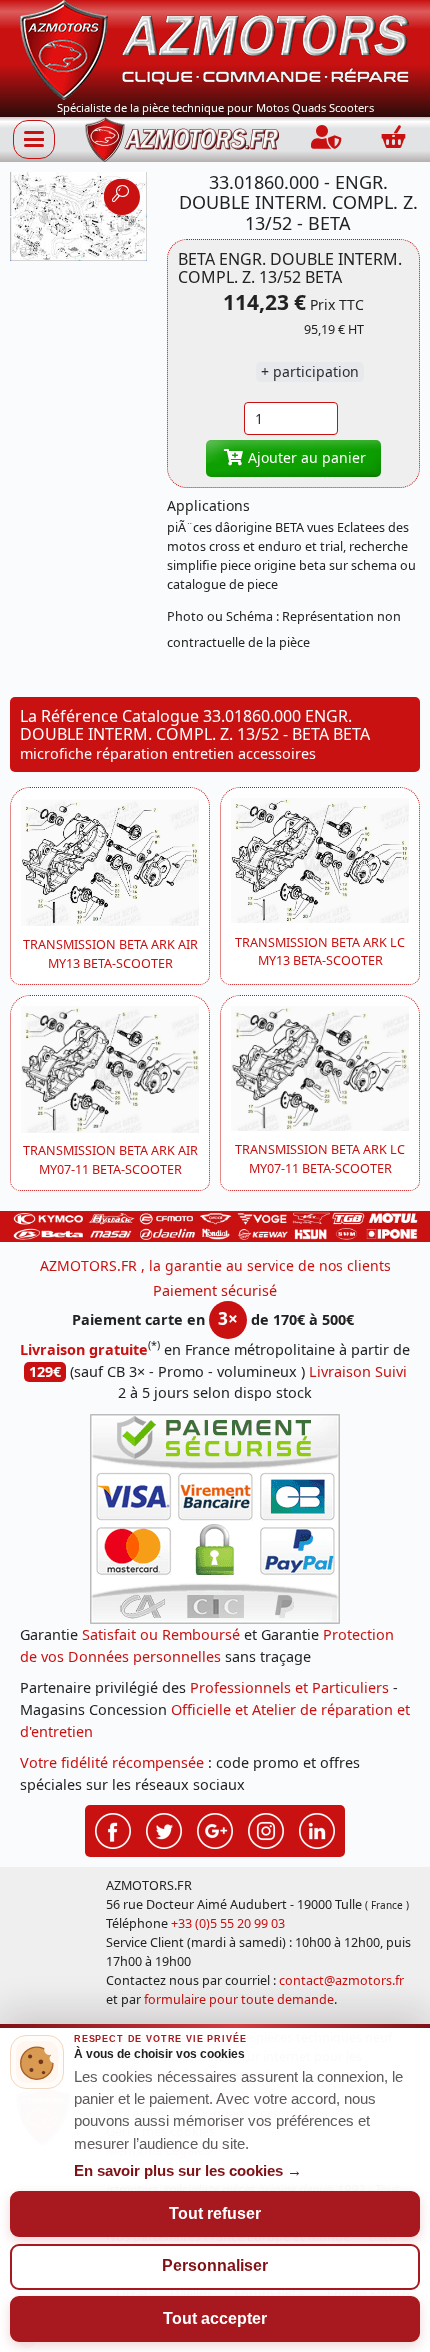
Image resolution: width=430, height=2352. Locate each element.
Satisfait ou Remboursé (161, 1634)
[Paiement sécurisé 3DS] (215, 1519)
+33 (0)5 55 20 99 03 (228, 1923)
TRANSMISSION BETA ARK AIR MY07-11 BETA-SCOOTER (110, 1160)
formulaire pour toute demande (239, 1999)
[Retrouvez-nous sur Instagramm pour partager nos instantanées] (266, 1829)
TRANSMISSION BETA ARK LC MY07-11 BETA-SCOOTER (320, 1159)
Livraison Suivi (358, 1371)
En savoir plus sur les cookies (188, 2171)
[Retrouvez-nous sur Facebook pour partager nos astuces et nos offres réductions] (113, 1829)
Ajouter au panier (305, 457)
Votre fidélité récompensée (112, 1762)
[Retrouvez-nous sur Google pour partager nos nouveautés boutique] (215, 1829)
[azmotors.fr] (182, 139)
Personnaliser (215, 2265)
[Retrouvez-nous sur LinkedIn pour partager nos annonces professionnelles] (317, 1829)
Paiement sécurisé (215, 1290)
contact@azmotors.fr (341, 1980)
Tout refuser (215, 2213)
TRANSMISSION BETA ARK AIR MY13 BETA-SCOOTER (110, 954)
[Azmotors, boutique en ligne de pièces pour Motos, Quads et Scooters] (215, 48)
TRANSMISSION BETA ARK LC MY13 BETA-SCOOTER (320, 952)
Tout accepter (215, 2318)
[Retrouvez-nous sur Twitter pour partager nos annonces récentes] (164, 1829)
